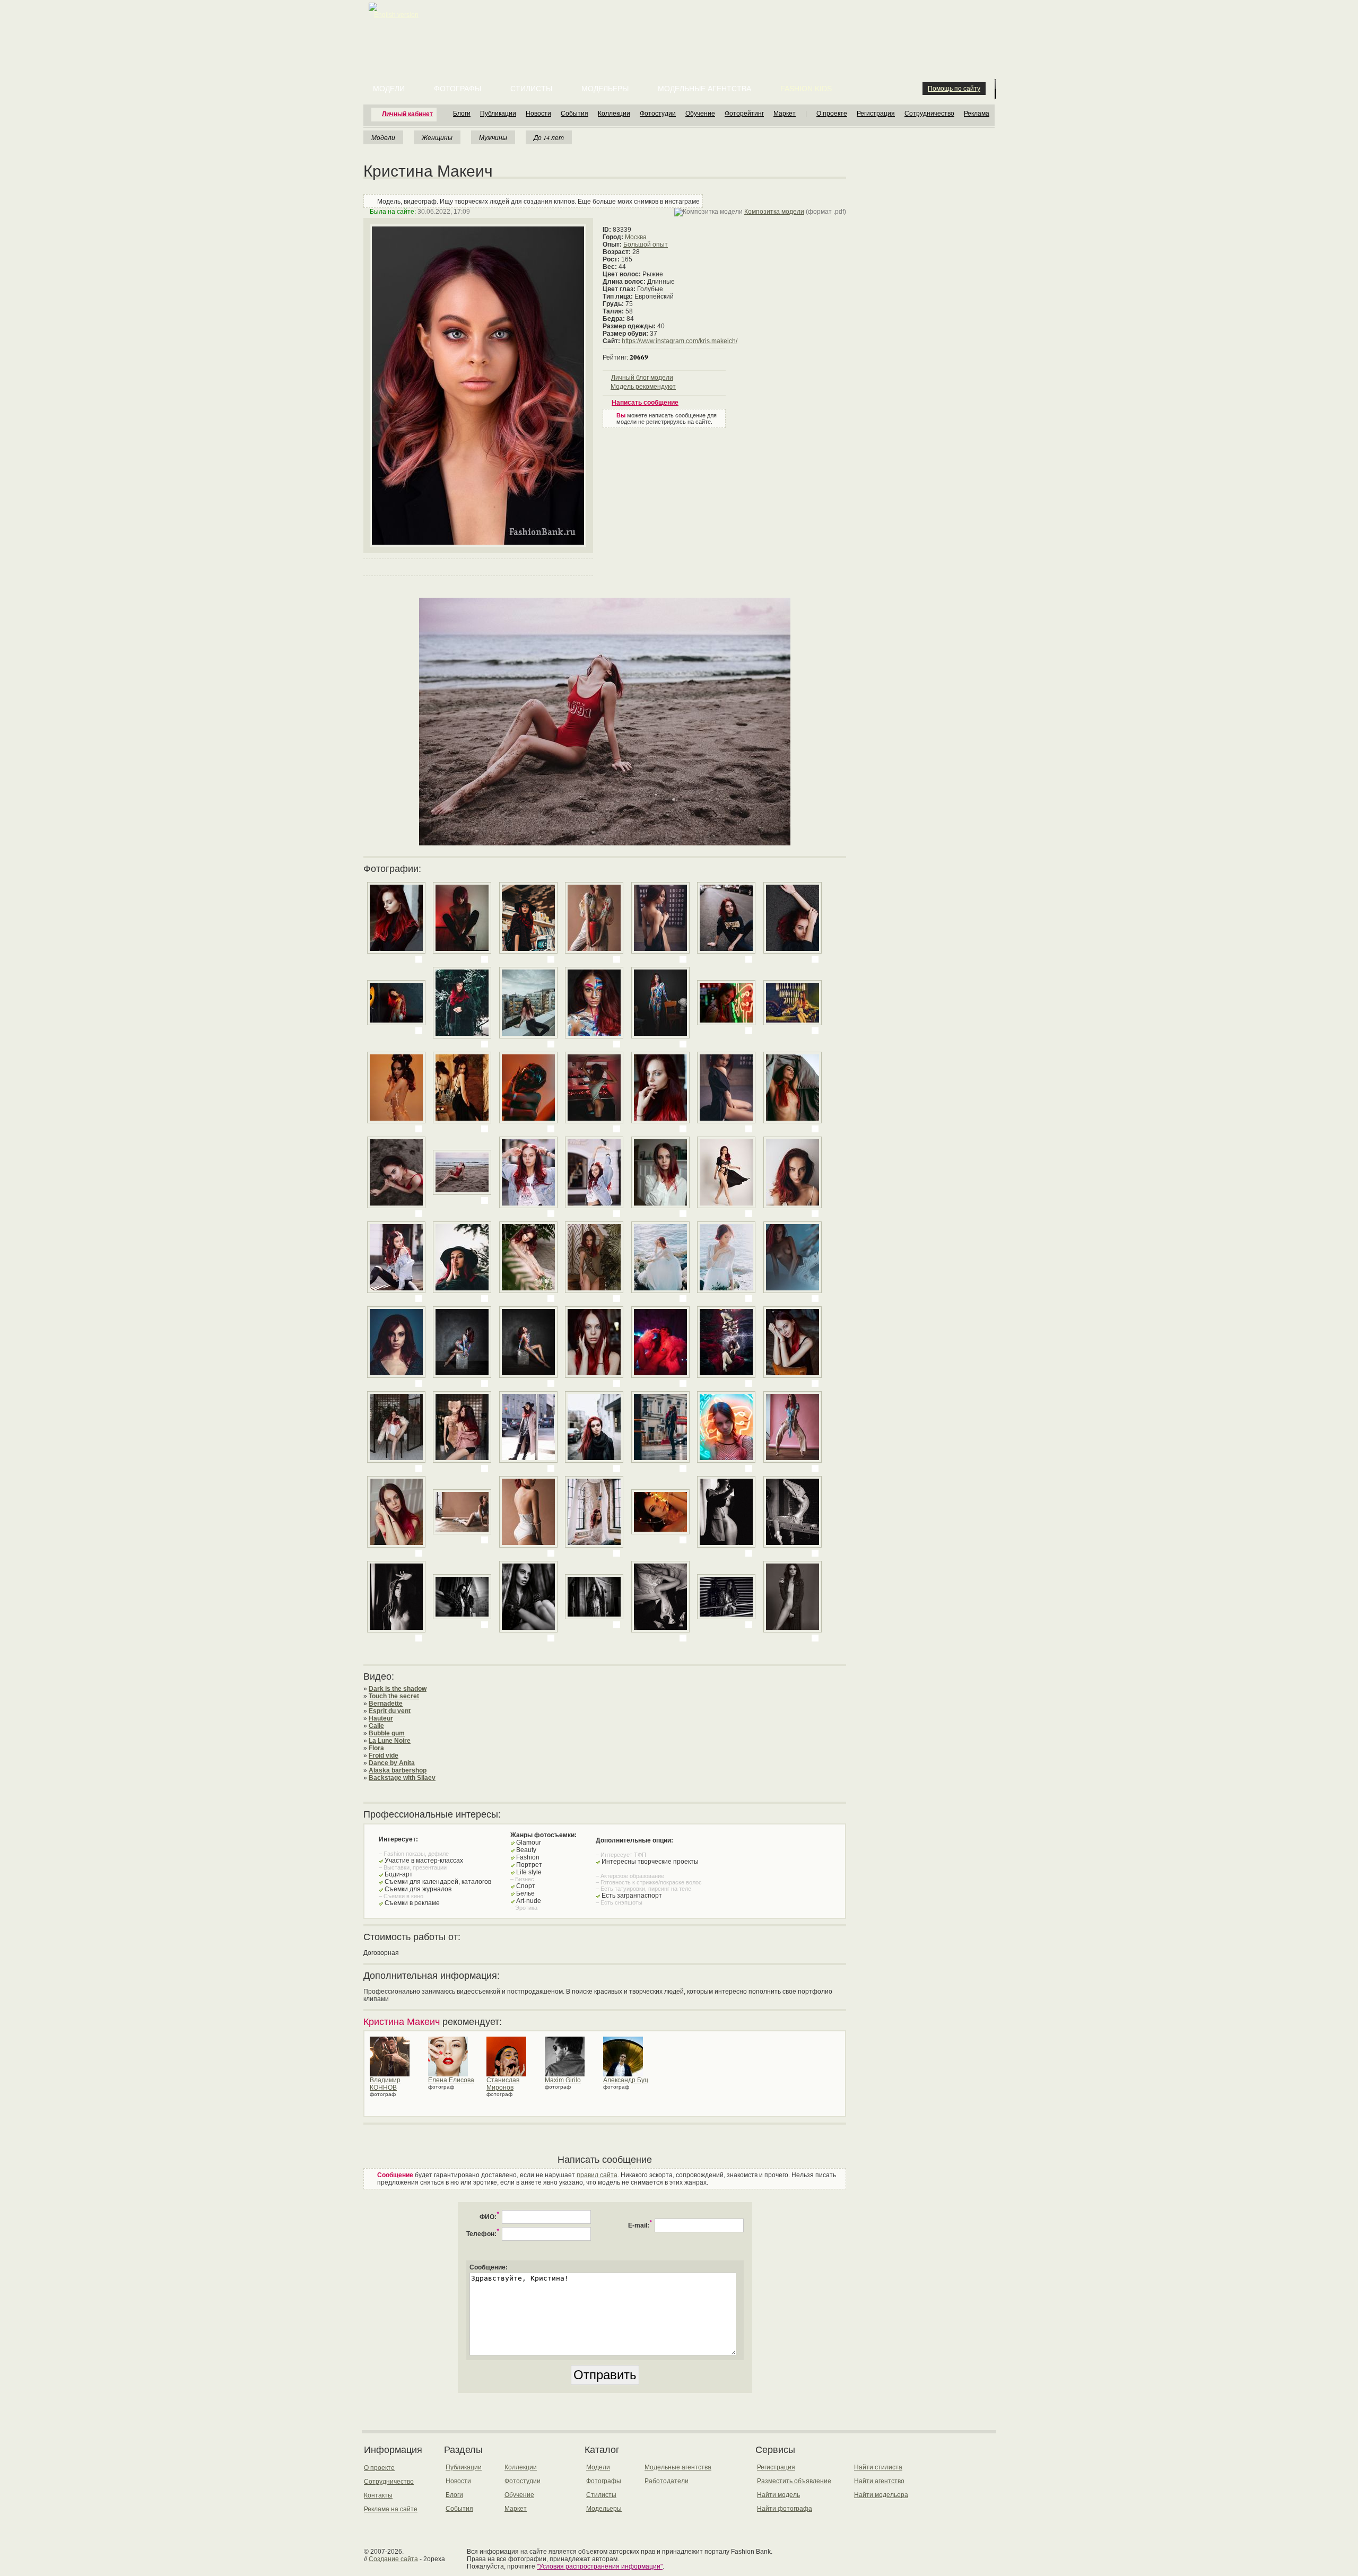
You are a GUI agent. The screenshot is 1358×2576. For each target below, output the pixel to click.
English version (396, 15)
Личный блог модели (642, 378)
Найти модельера (881, 2495)
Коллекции (614, 113)
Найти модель (778, 2495)
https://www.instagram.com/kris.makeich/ (680, 341)
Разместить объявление (794, 2481)
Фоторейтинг (744, 113)
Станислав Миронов (503, 2084)
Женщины (437, 137)
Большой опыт (646, 244)
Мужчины (493, 137)
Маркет (785, 113)
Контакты (378, 2495)
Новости (538, 113)
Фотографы (458, 89)
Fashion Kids (806, 89)
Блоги (462, 113)
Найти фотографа (785, 2509)
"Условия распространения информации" (600, 2566)
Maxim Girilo (563, 2080)
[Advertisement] (681, 27)
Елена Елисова (451, 2080)
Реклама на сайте (391, 2509)
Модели (389, 89)
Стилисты (531, 89)
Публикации (498, 113)
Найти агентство (879, 2481)
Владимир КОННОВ (385, 2084)
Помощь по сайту (954, 89)
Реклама (977, 113)
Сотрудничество (929, 113)
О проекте (832, 113)
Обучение (700, 113)
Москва (636, 237)
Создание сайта (393, 2559)
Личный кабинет (407, 114)
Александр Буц (626, 2080)
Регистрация (876, 113)
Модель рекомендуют (643, 387)
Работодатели (667, 2481)
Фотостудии (658, 113)
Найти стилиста (878, 2467)
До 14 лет (549, 137)
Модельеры (605, 89)
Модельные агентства (704, 89)
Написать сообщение (645, 403)
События (574, 113)
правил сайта (597, 2175)
